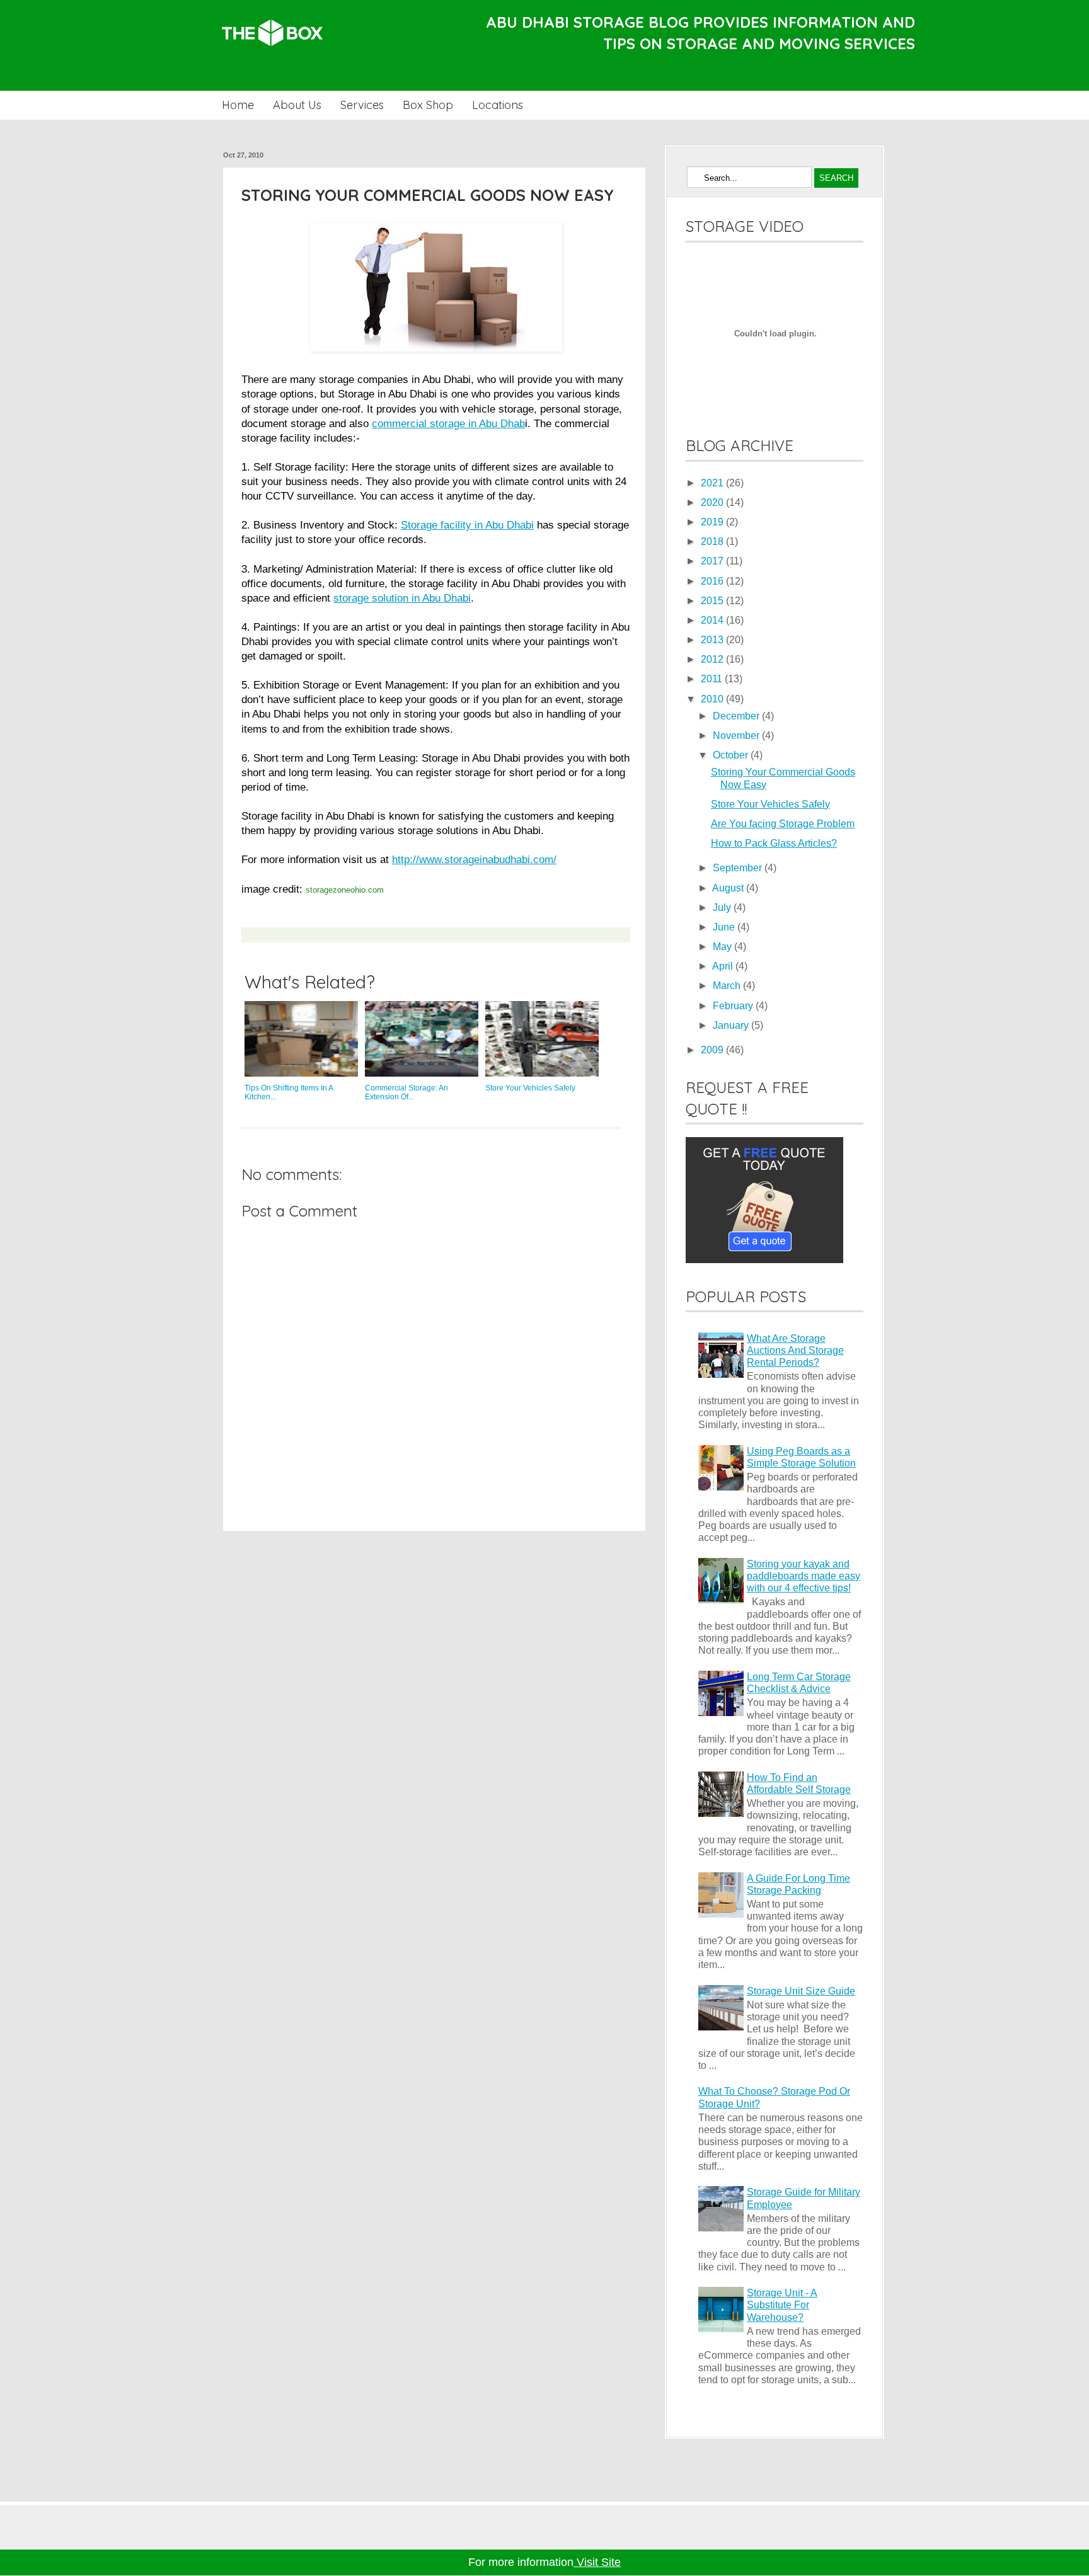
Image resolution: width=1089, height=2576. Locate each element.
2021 (713, 483)
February (734, 1006)
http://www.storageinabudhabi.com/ (474, 859)
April (724, 966)
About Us (297, 105)
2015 (713, 601)
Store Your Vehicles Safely (770, 804)
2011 (713, 679)
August (729, 888)
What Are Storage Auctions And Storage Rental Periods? (795, 1350)
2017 (713, 561)
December (737, 716)
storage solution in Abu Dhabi (402, 598)
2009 (713, 1050)
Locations (498, 105)
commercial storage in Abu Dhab (448, 423)
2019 (713, 522)
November (737, 736)
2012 (713, 659)
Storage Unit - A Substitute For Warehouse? (782, 2305)
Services (362, 105)
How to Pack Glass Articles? (774, 843)
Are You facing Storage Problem (783, 824)
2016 (713, 581)
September (739, 868)
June (725, 927)
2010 (713, 699)
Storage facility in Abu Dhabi (467, 525)
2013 (713, 640)
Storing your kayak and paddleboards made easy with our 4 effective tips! (804, 1576)
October (732, 755)
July (723, 907)
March (728, 986)
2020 (713, 502)
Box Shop (428, 105)
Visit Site (597, 2562)
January (732, 1025)
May (723, 947)
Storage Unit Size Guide (801, 1991)
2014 (713, 620)
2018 (713, 541)
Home (238, 105)
